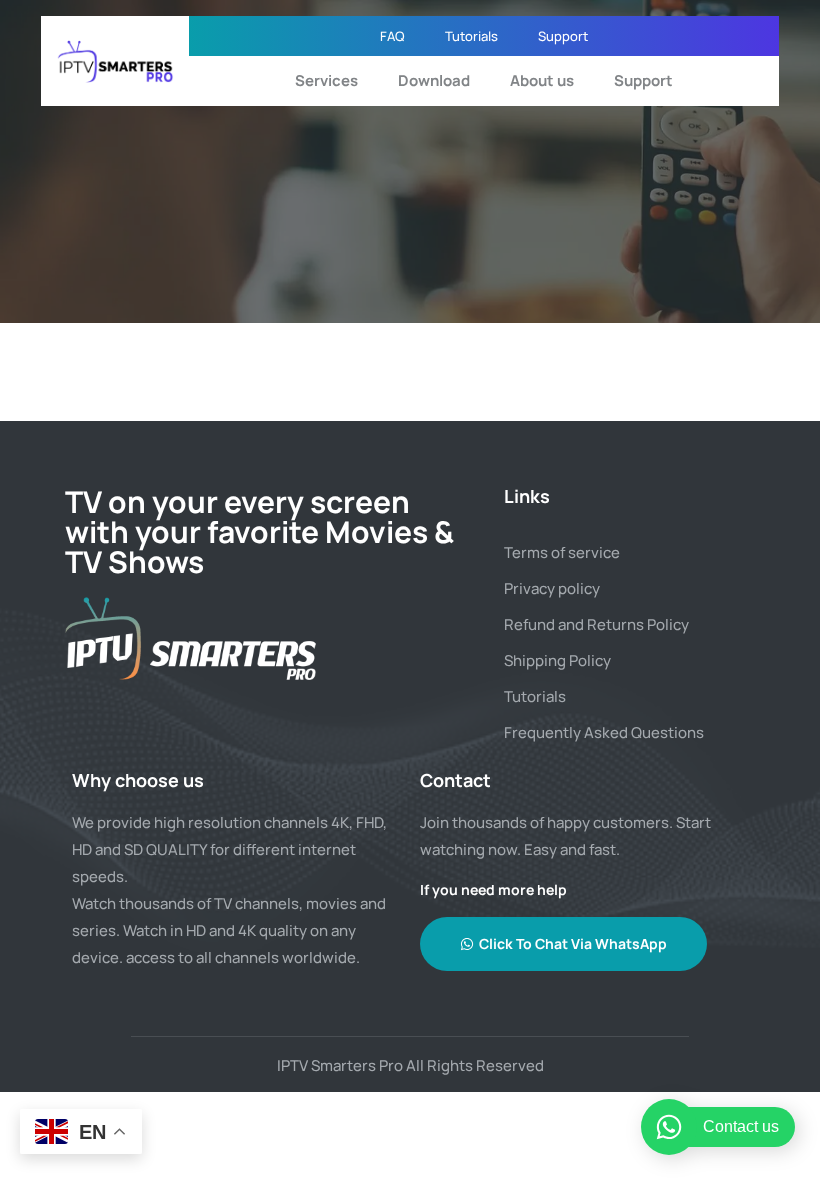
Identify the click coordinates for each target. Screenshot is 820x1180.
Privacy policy (552, 588)
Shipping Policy (557, 660)
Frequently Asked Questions (604, 732)
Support (563, 36)
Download (434, 80)
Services (326, 80)
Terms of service (562, 552)
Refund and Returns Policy (596, 624)
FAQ (392, 36)
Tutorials (471, 36)
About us (542, 80)
